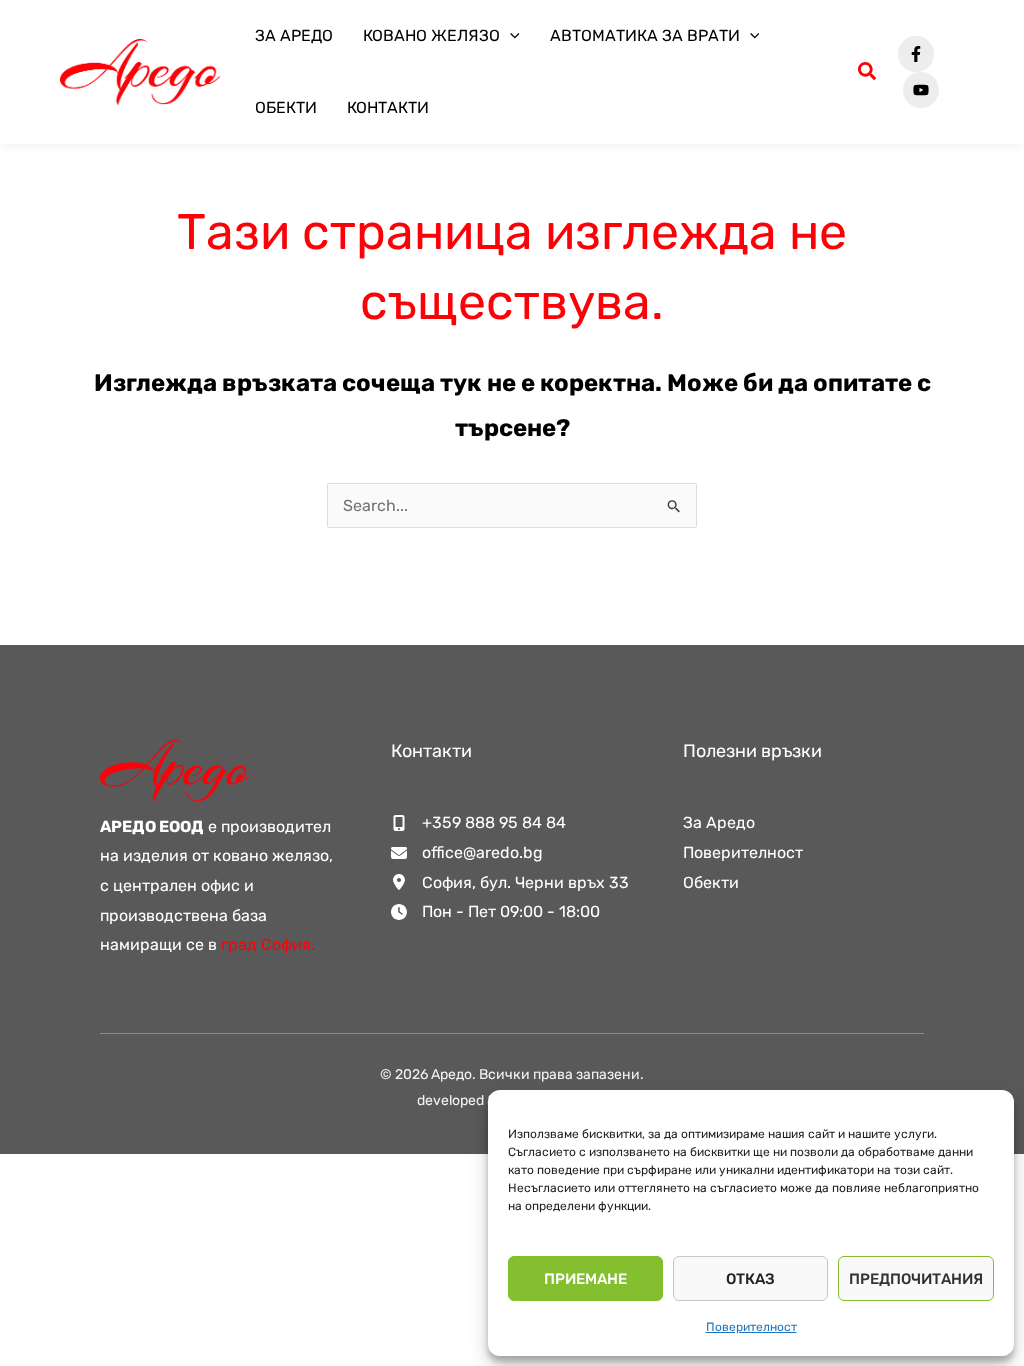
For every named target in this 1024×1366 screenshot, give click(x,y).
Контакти (388, 107)
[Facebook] (916, 54)
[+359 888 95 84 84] (478, 823)
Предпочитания (916, 1279)
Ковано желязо (431, 35)
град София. (268, 944)
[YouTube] (921, 90)
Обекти (286, 107)
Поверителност (751, 1327)
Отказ (750, 1279)
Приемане (585, 1279)
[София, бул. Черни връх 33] (510, 883)
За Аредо (294, 35)
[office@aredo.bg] (467, 853)
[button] (510, 36)
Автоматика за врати (645, 35)
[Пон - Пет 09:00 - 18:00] (495, 912)
